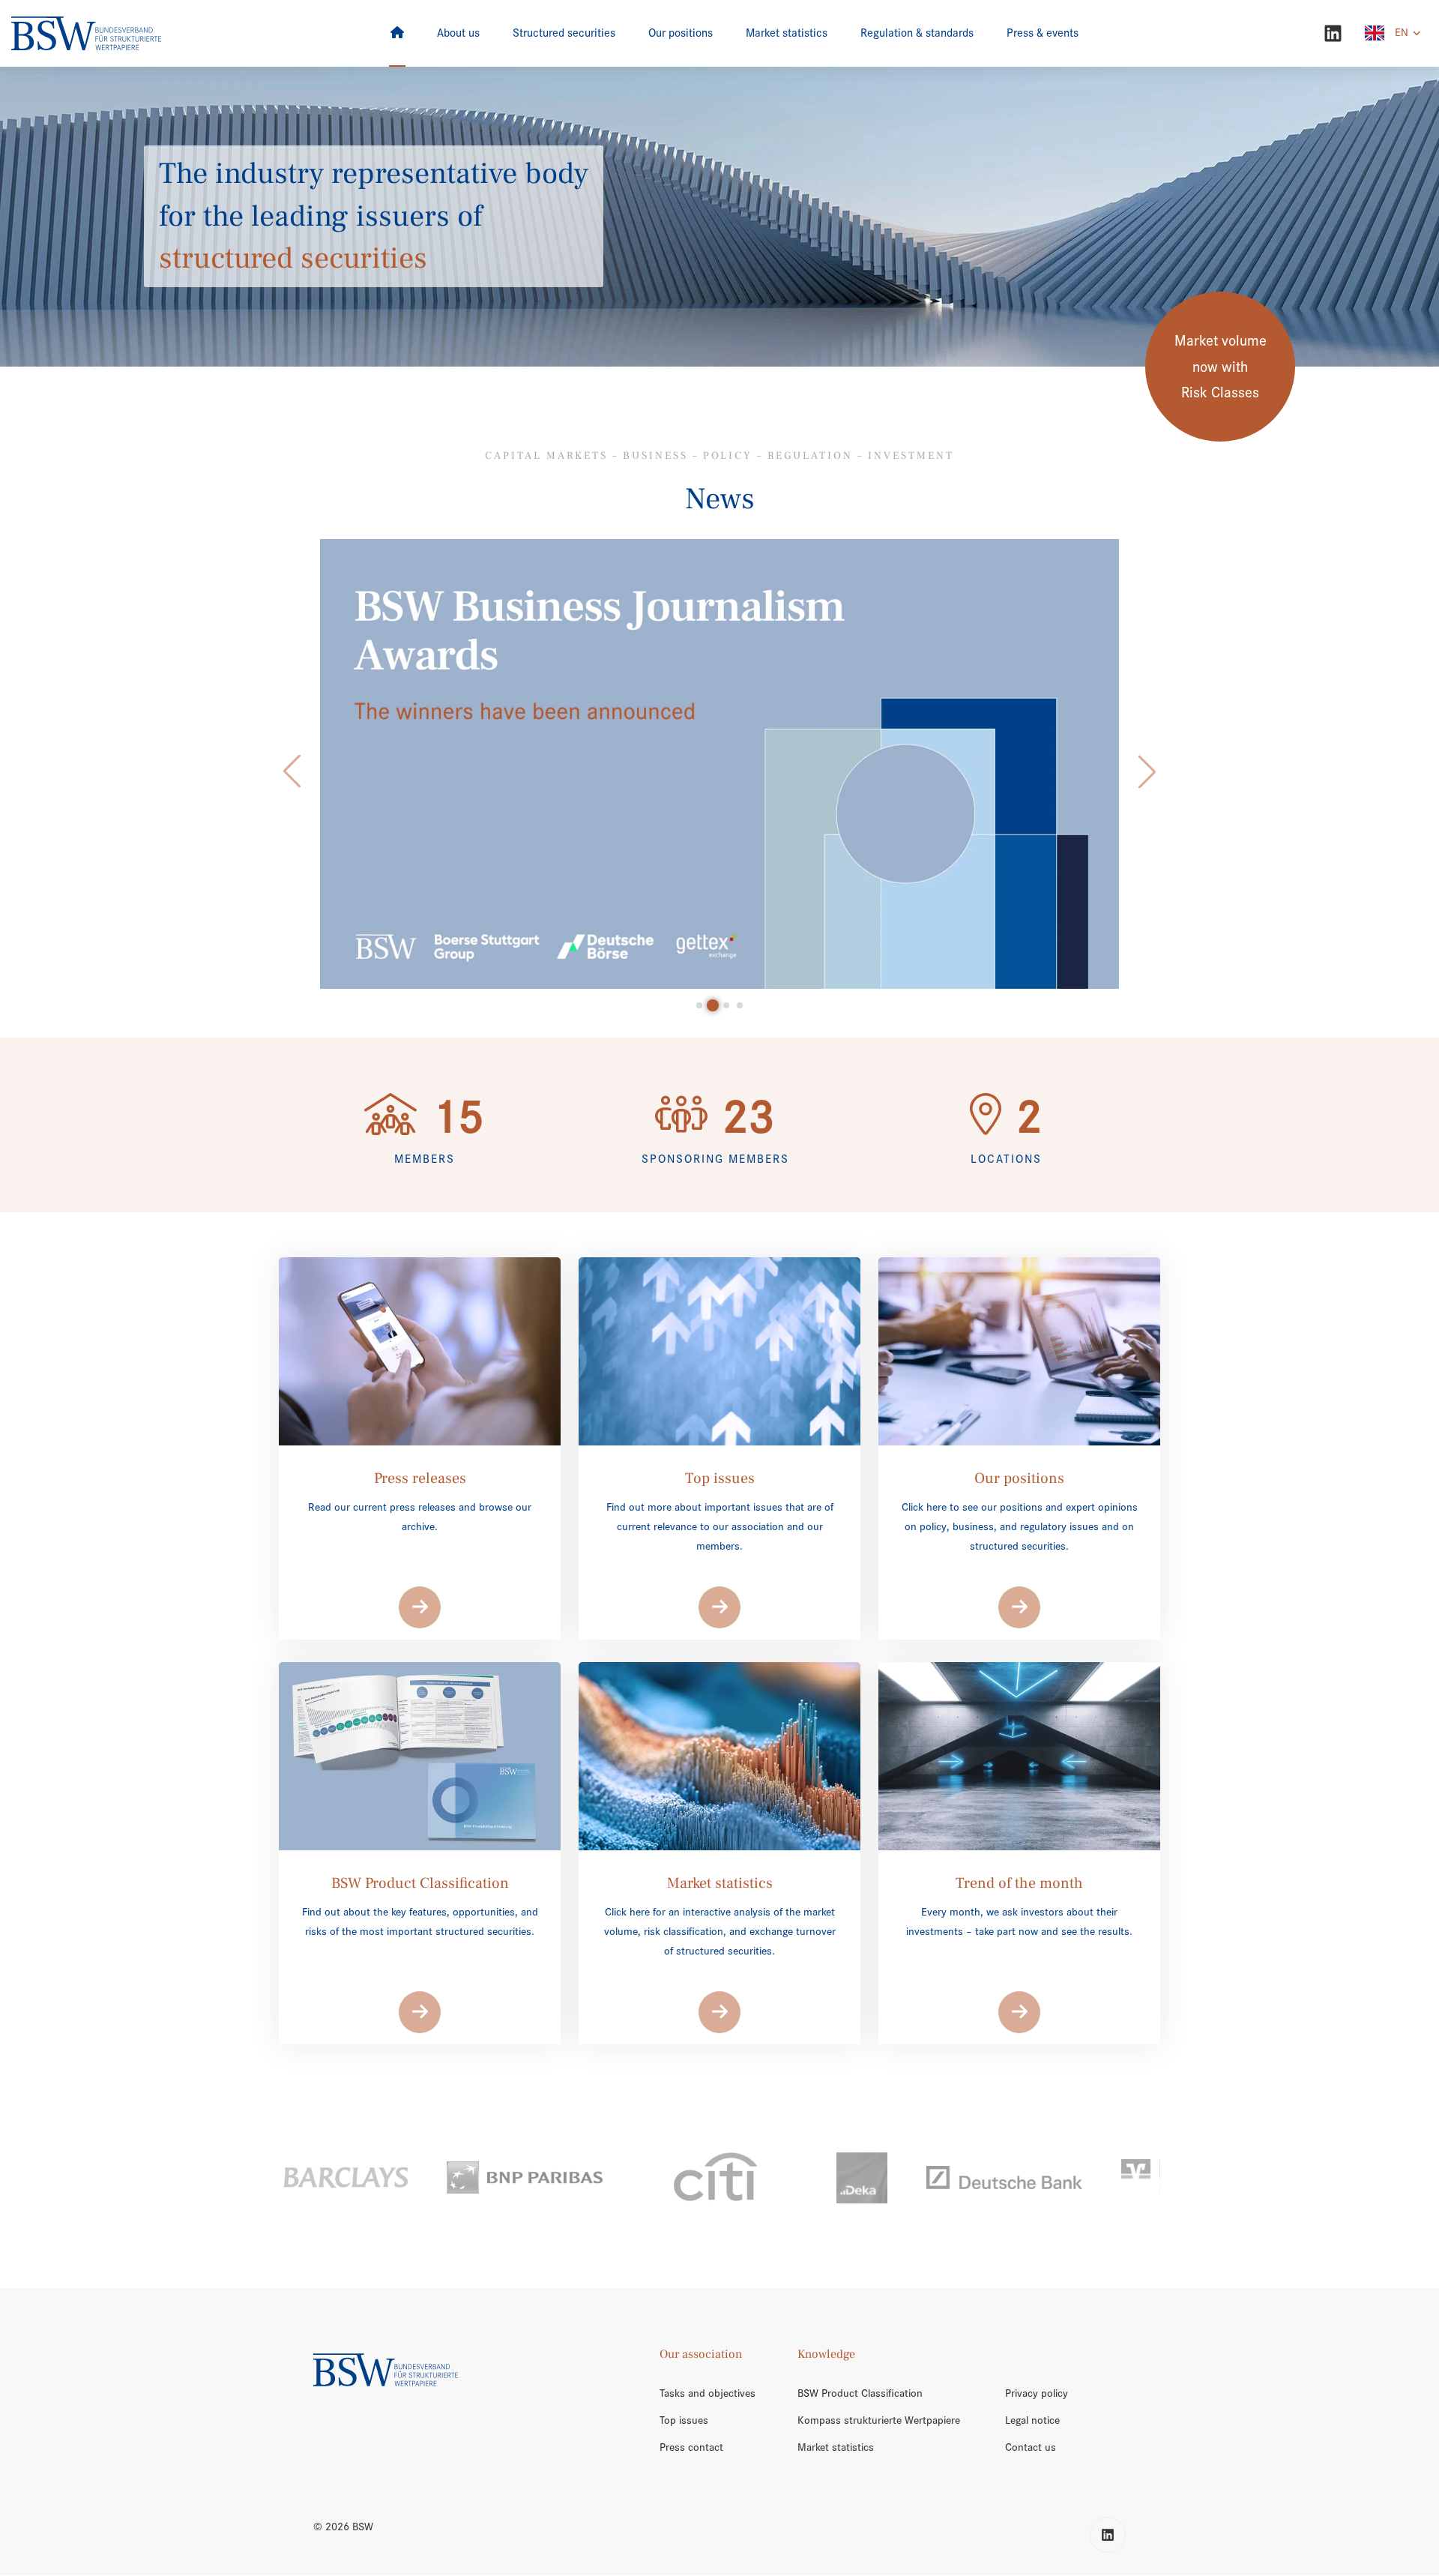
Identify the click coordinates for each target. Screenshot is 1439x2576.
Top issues (684, 2420)
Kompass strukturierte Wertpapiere (879, 2420)
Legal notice (1032, 2420)
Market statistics (836, 2447)
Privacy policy (1037, 2393)
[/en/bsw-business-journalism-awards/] (720, 764)
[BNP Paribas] (382, 2178)
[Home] (397, 33)
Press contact (691, 2447)
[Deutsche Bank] (862, 2178)
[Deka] (719, 2178)
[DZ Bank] (1053, 2178)
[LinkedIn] (1333, 33)
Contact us (1031, 2447)
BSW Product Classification (860, 2393)
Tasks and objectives (708, 2393)
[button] (292, 771)
